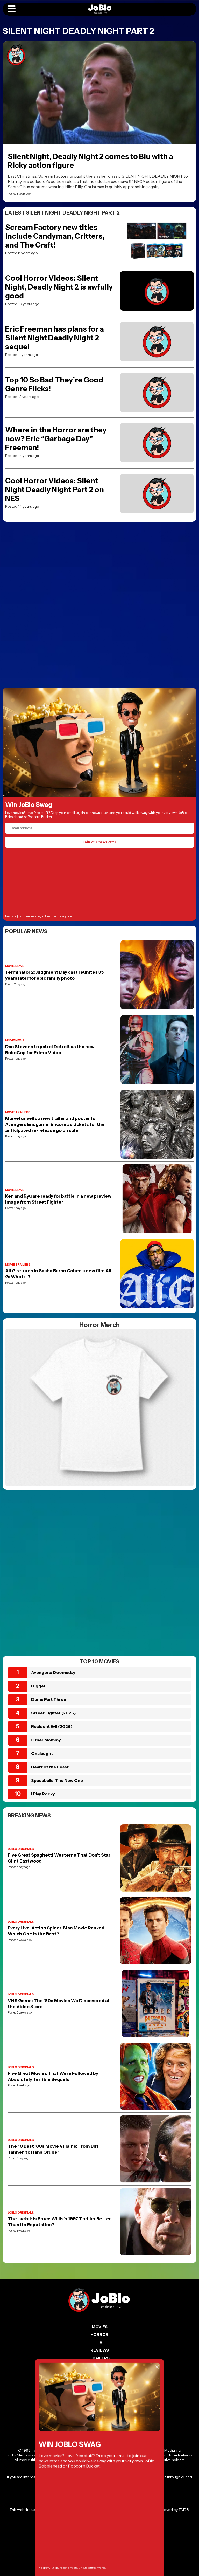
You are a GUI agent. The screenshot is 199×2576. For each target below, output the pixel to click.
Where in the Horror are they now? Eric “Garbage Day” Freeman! (56, 439)
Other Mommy (46, 1740)
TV (99, 2342)
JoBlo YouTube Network (172, 2455)
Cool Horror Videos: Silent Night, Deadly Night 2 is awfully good (59, 287)
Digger (38, 1686)
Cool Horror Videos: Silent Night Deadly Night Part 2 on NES (55, 490)
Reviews (100, 2350)
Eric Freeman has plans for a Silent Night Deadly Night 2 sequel (55, 338)
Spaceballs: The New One (57, 1780)
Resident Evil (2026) (52, 1726)
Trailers (100, 2358)
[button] (12, 9)
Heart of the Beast (50, 1767)
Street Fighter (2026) (54, 1713)
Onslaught (42, 1753)
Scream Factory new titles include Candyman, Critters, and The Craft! (55, 236)
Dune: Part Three (49, 1699)
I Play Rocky (43, 1794)
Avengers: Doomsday (53, 1672)
